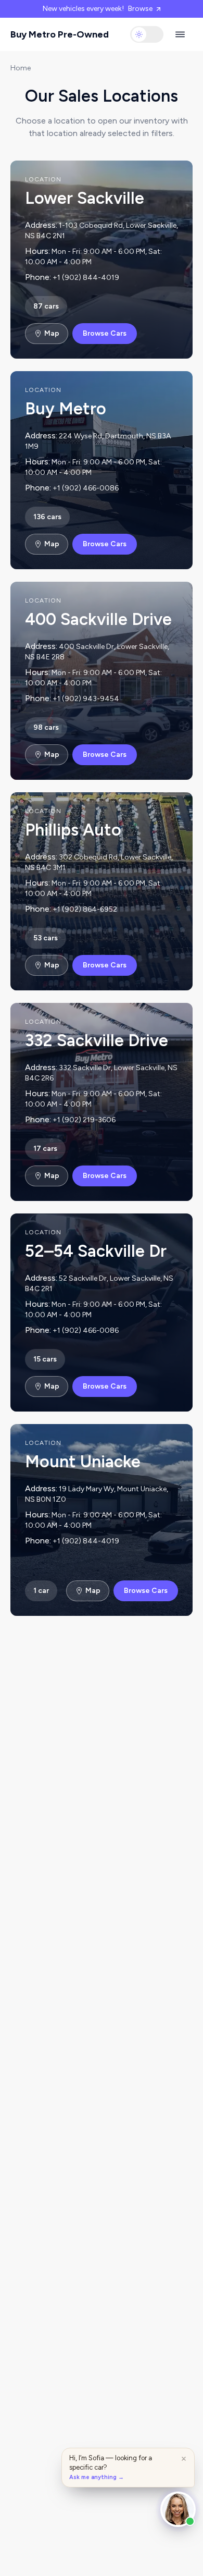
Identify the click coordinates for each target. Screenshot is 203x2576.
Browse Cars (105, 333)
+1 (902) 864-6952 (85, 909)
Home (21, 68)
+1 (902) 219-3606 (84, 1120)
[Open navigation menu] (180, 34)
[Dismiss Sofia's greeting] (184, 2459)
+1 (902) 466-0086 (86, 488)
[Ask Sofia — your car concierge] (178, 2509)
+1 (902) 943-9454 (86, 699)
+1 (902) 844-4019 (86, 278)
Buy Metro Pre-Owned (60, 34)
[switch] (147, 34)
